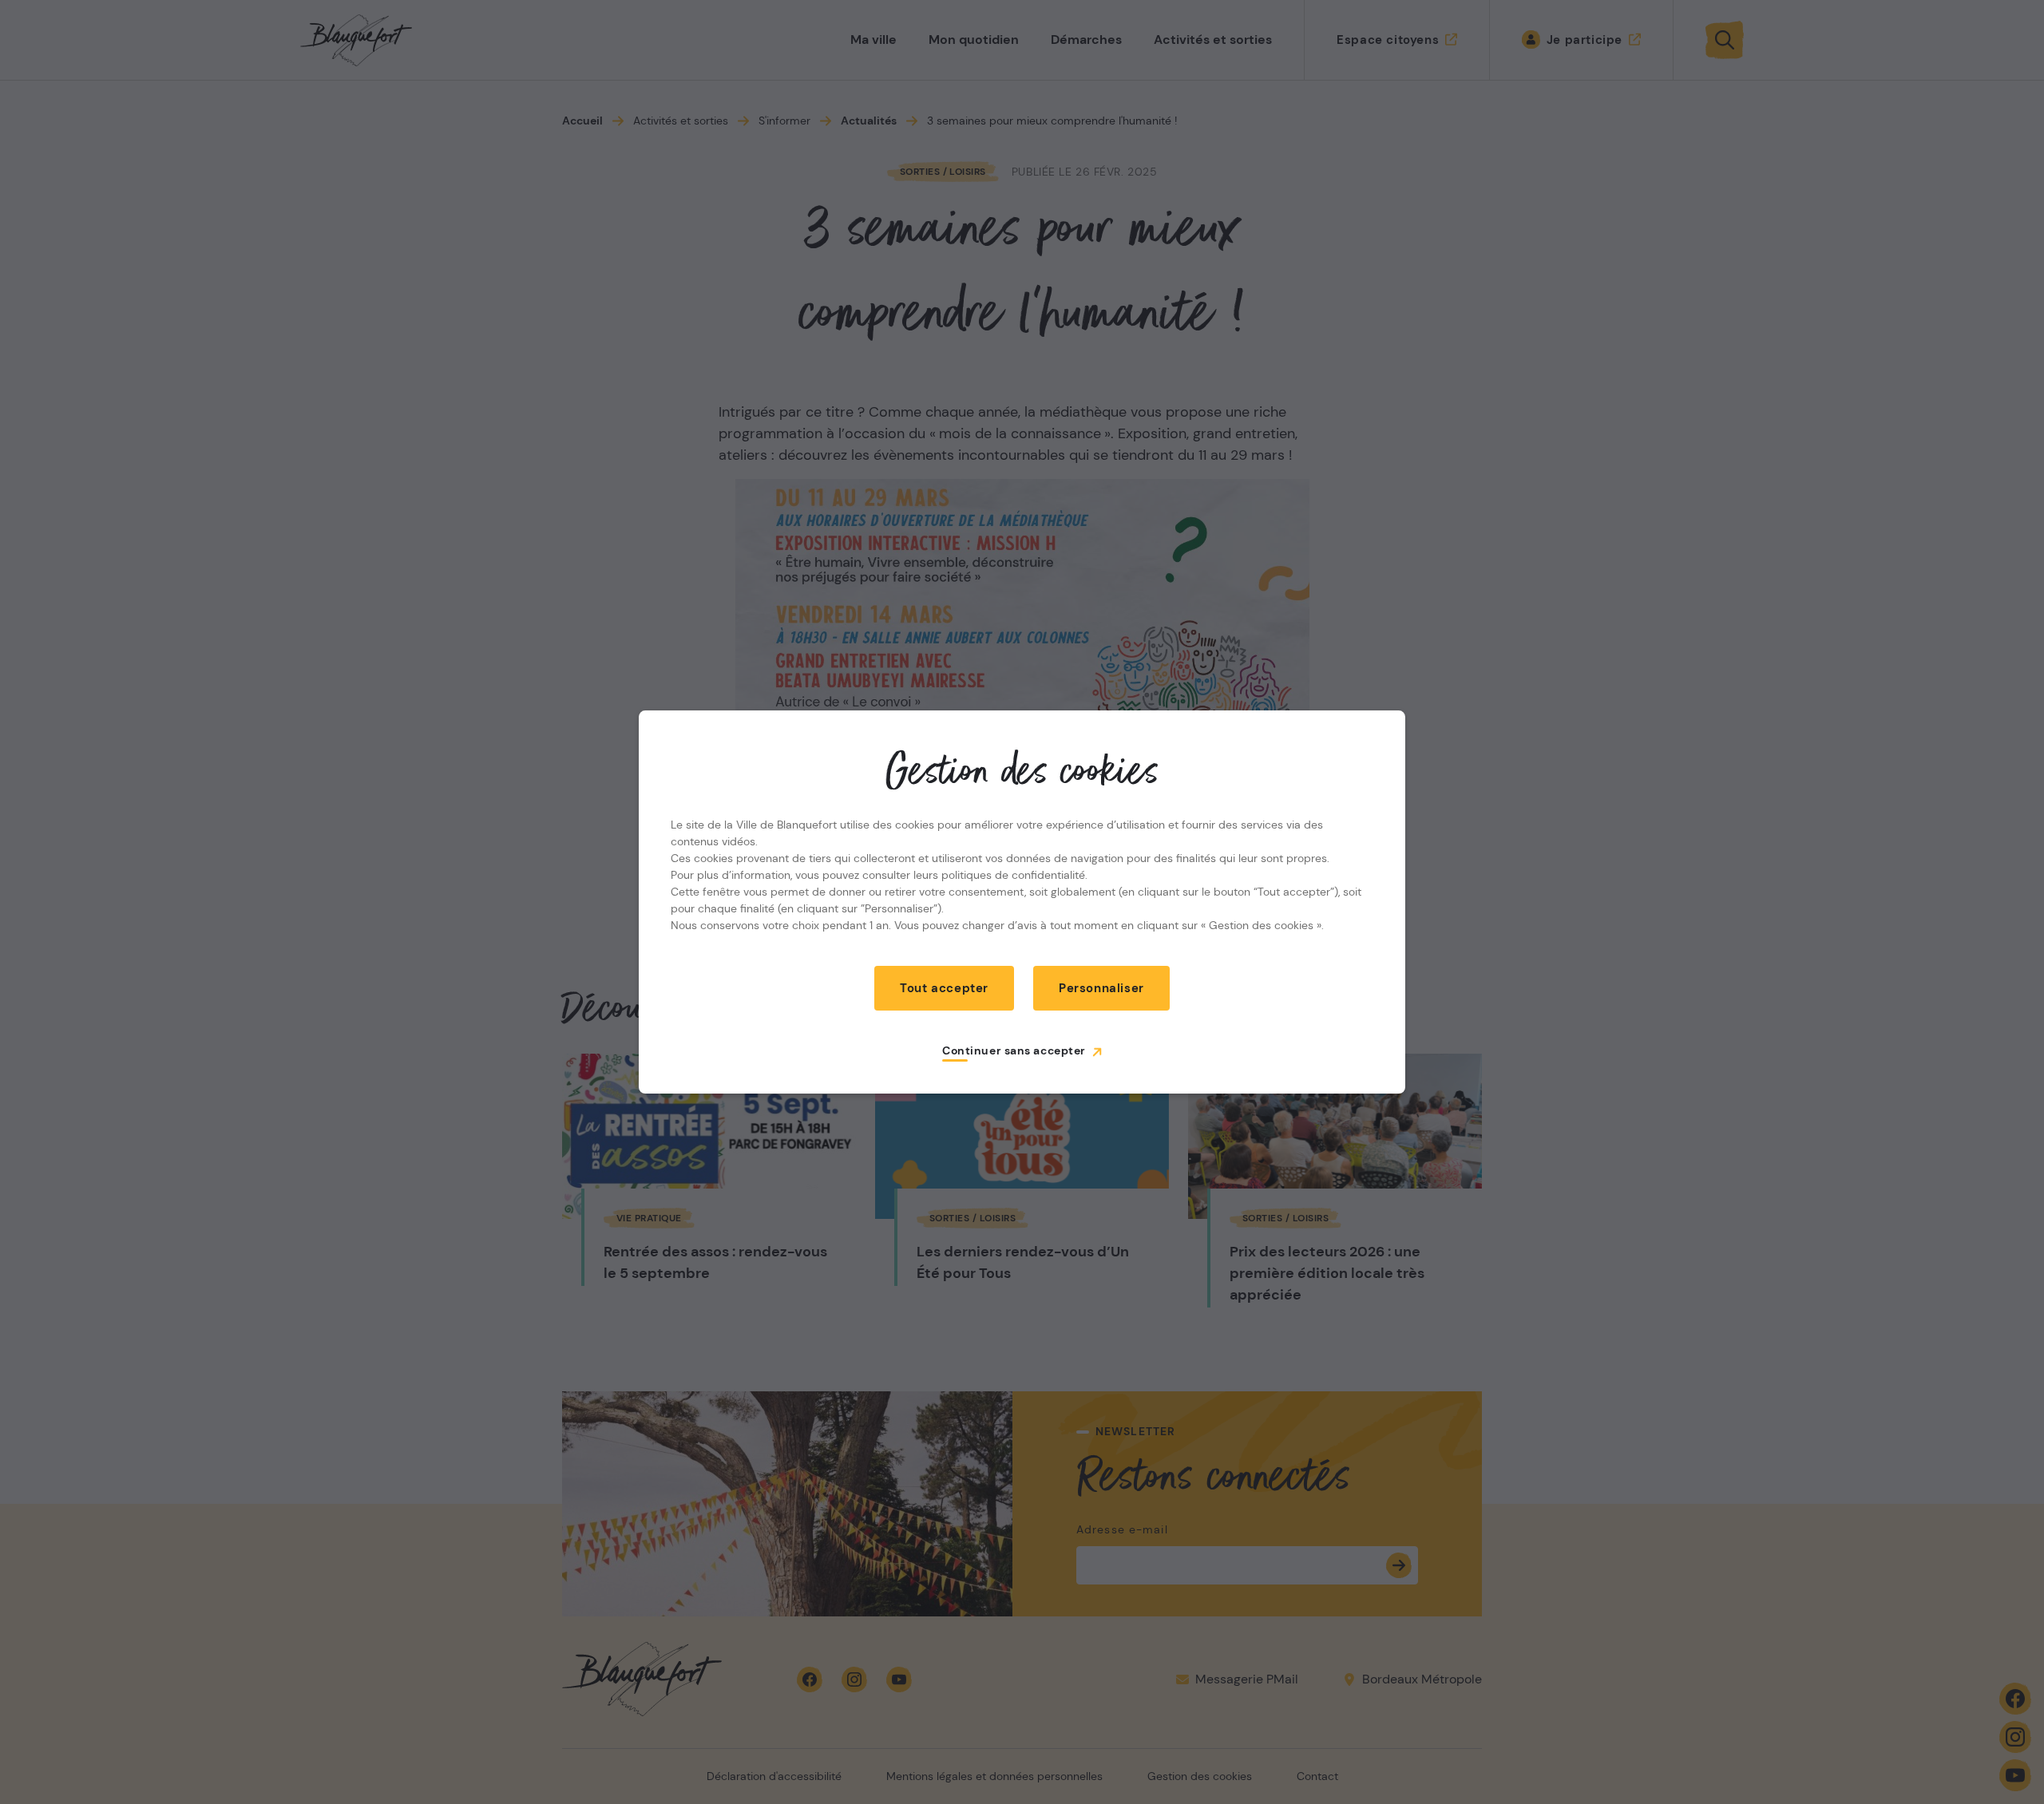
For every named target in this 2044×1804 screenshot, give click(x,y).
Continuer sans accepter (1014, 1050)
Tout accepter (944, 988)
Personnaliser (1101, 988)
